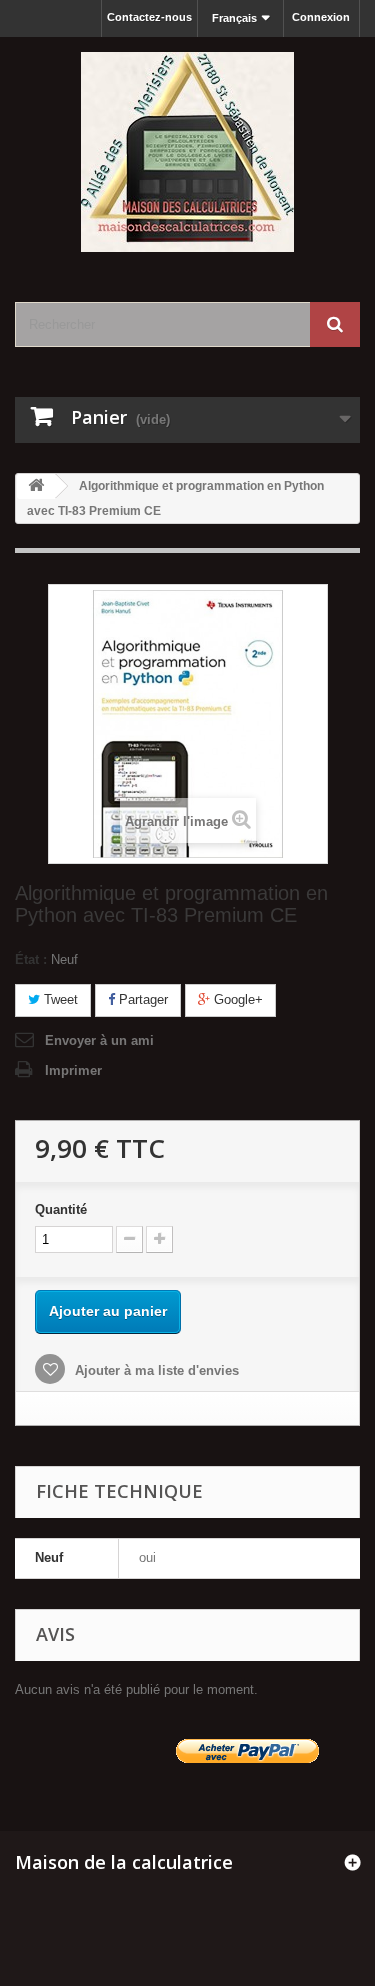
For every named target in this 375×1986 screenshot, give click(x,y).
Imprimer (73, 1070)
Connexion (321, 17)
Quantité (61, 1209)
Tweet (59, 999)
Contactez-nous (149, 17)
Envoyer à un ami (99, 1040)
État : (31, 959)
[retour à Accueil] (36, 486)
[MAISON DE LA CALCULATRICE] (187, 152)
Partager (141, 999)
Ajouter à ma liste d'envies (155, 1370)
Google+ (236, 999)
